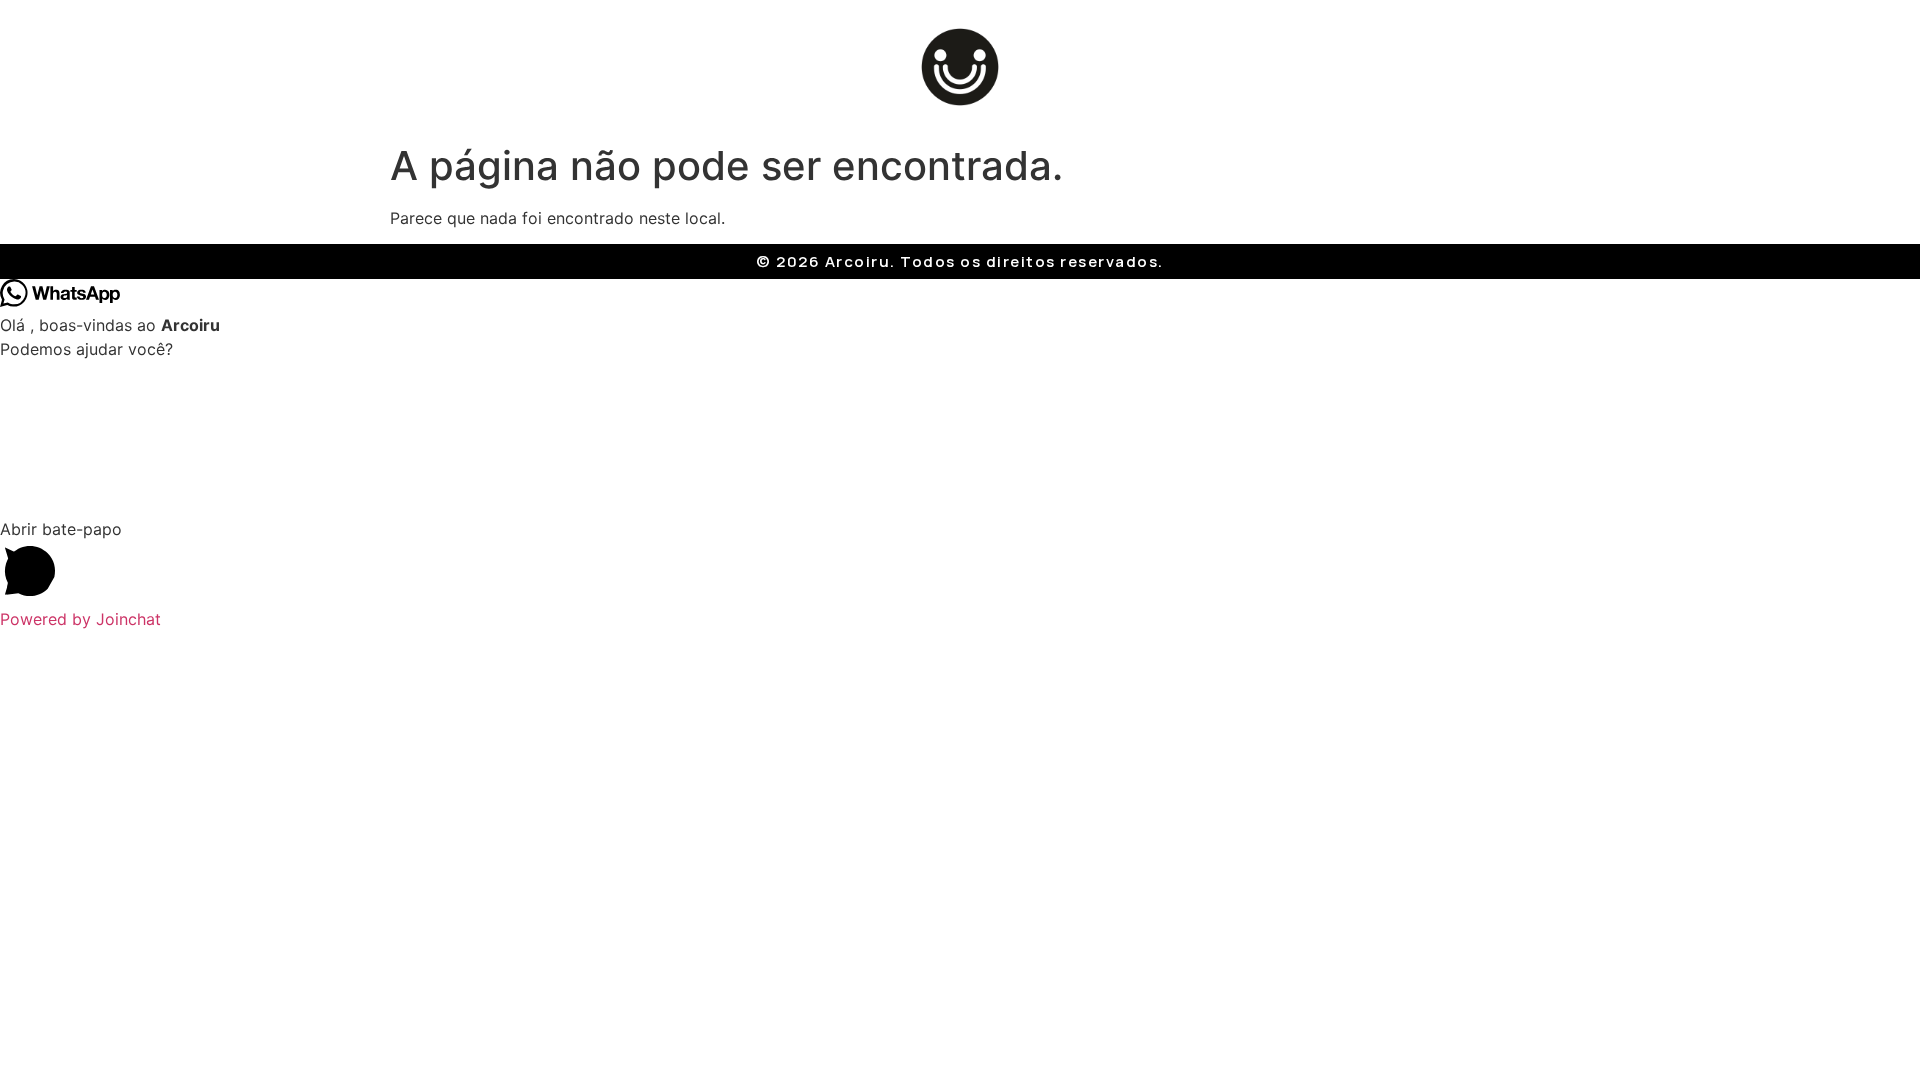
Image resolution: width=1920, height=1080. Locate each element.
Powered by (80, 619)
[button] (960, 562)
